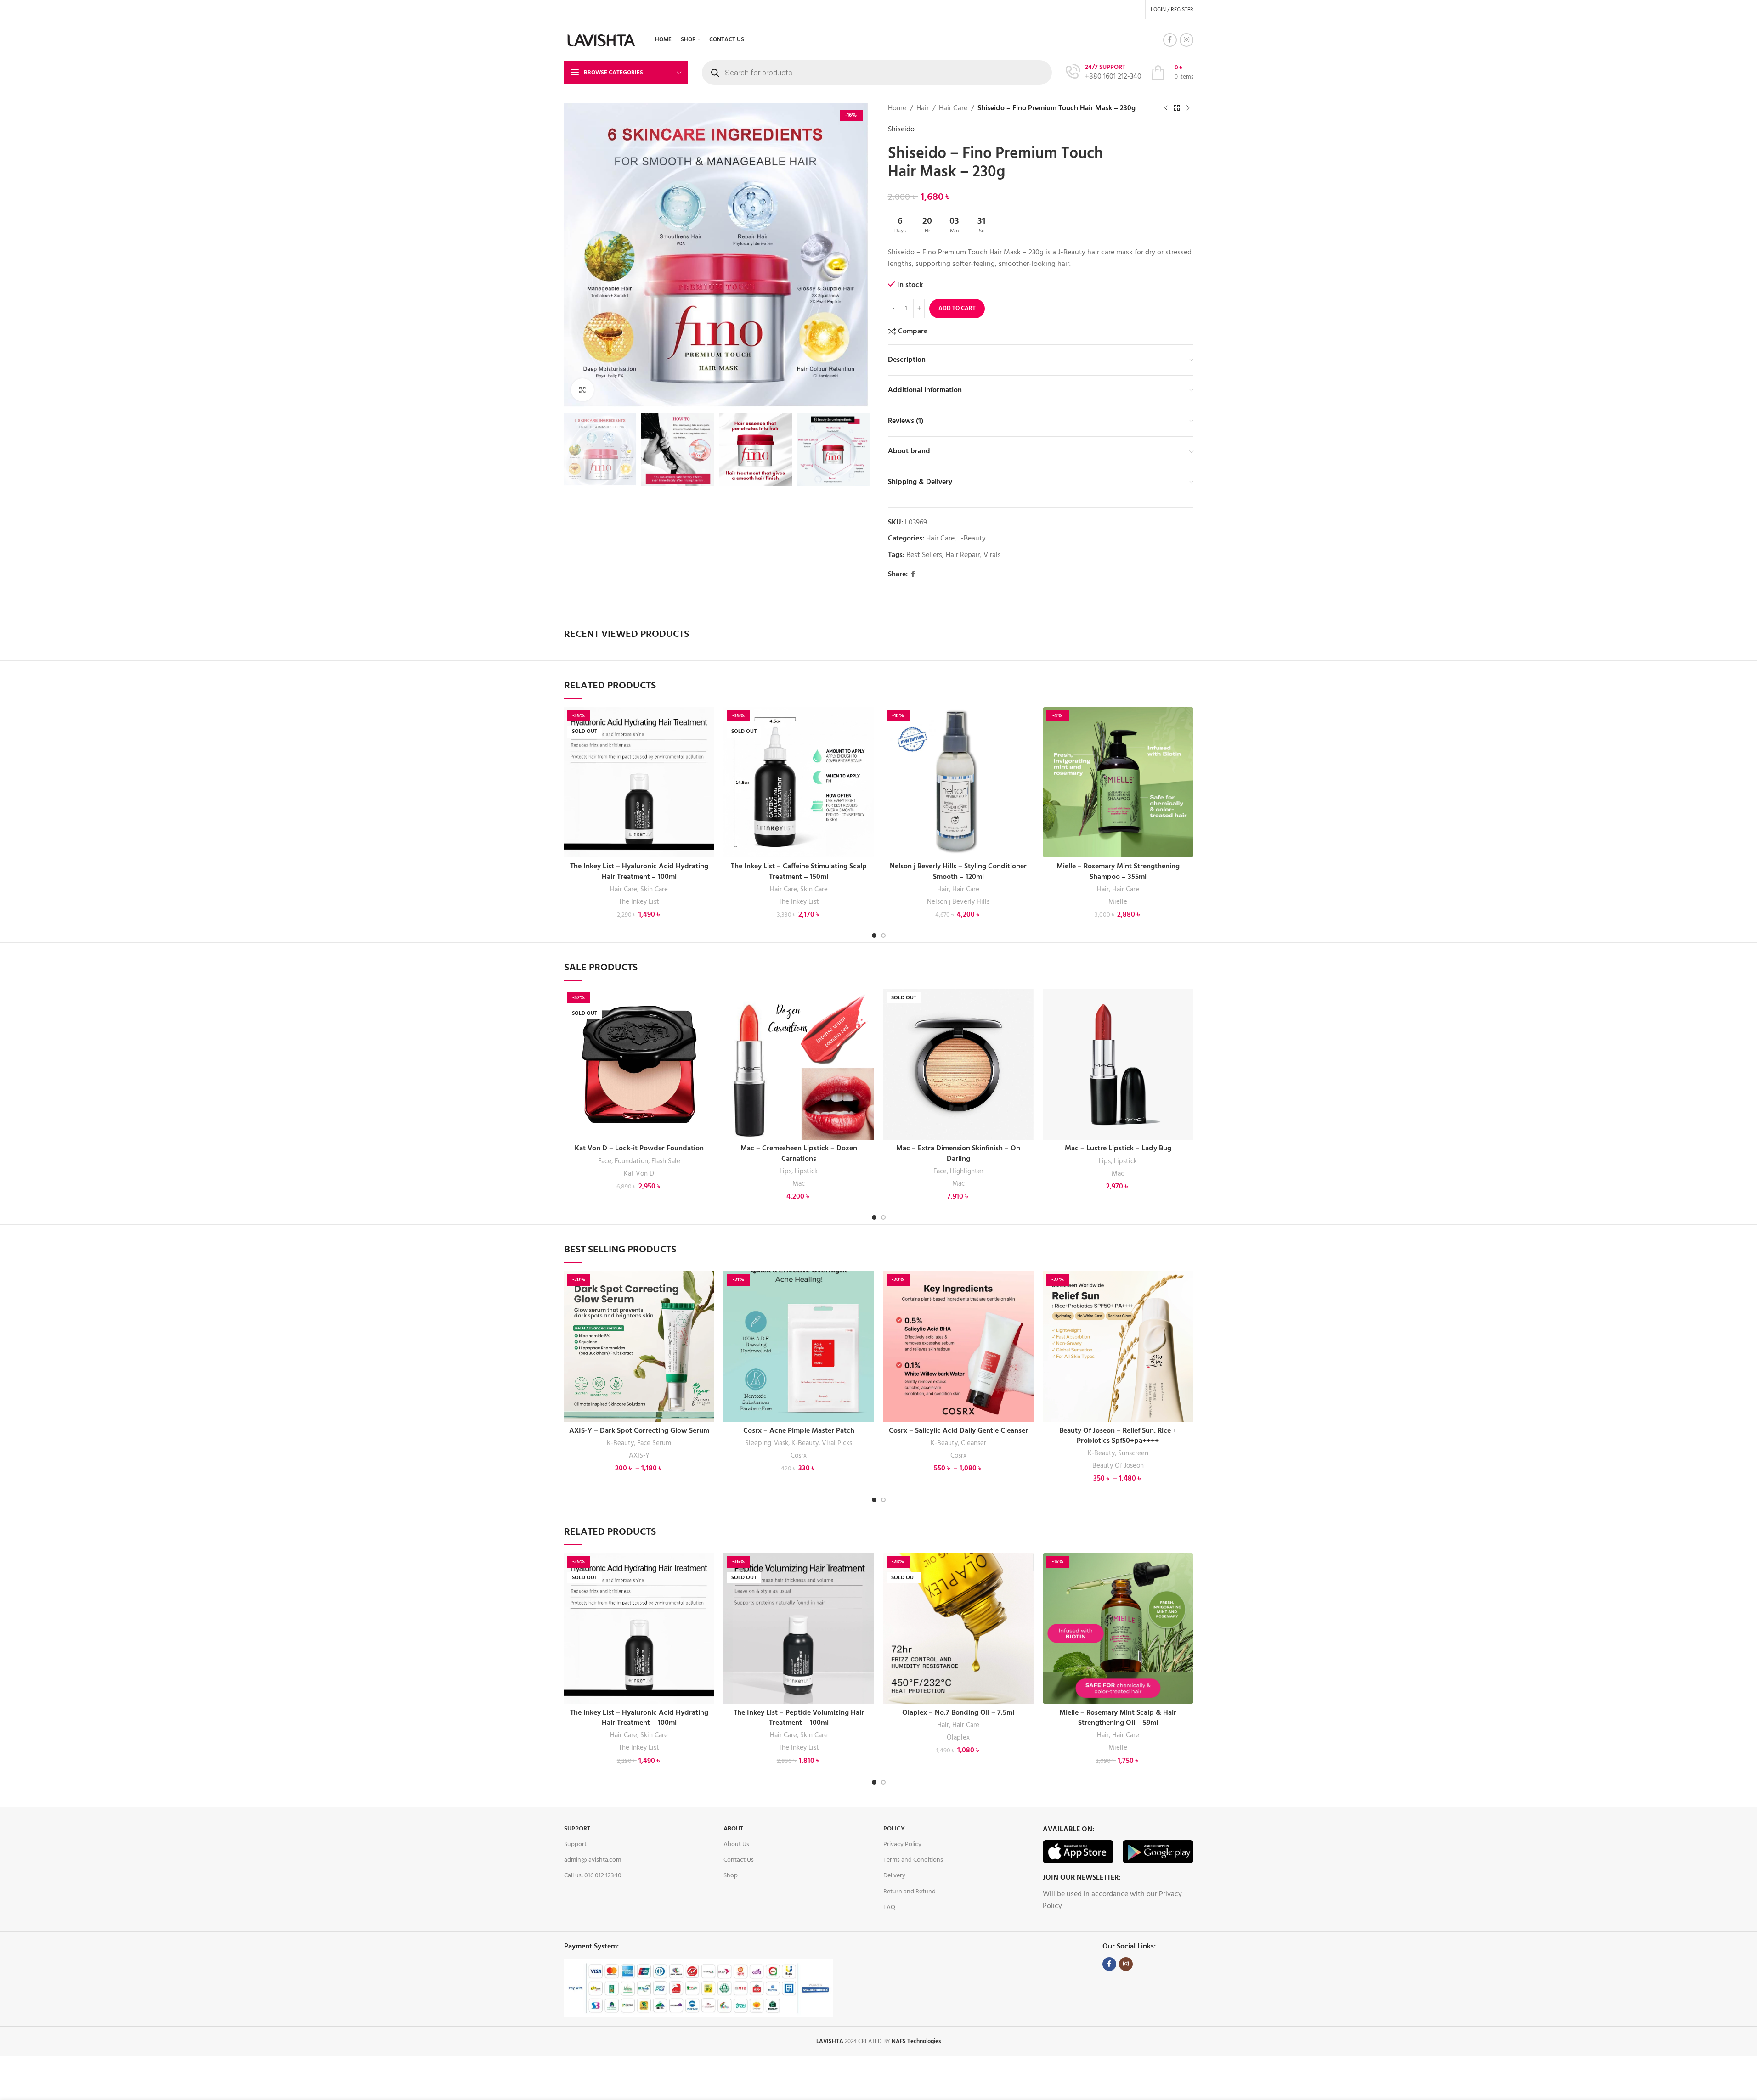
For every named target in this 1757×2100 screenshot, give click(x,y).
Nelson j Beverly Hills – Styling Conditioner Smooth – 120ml (958, 872)
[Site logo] (602, 40)
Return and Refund (910, 1892)
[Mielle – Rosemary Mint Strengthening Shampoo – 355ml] (1118, 783)
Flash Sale (666, 1161)
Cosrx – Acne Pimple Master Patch (799, 1431)
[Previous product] (1166, 108)
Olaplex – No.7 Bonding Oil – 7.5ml (958, 1713)
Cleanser (974, 1443)
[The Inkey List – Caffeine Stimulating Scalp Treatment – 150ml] (799, 783)
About (733, 1829)
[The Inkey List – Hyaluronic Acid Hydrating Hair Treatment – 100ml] (639, 783)
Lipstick (806, 1171)
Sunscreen (1133, 1453)
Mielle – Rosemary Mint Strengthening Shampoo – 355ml (1118, 872)
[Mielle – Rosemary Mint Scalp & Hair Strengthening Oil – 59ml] (1118, 1628)
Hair (923, 109)
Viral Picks (837, 1443)
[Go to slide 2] (883, 935)
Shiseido (901, 130)
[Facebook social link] (1170, 40)
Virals (992, 555)
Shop (731, 1876)
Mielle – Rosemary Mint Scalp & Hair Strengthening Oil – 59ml (1118, 1718)
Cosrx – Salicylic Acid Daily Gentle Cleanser (958, 1431)
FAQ (889, 1907)
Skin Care (654, 890)
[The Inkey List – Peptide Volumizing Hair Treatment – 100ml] (799, 1628)
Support (577, 1829)
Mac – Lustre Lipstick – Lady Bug (1118, 1149)
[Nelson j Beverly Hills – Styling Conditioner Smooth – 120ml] (959, 783)
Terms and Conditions (913, 1860)
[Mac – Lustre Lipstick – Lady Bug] (1118, 1064)
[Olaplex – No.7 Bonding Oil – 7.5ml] (959, 1628)
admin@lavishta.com (593, 1860)
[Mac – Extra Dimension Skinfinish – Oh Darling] (959, 1064)
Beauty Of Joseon (1118, 1466)
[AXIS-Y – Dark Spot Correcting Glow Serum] (639, 1346)
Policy (894, 1829)
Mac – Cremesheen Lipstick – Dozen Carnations (799, 1154)
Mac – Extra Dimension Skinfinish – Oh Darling (958, 1154)
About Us (736, 1844)
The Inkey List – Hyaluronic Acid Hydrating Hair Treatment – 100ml (639, 872)
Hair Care (953, 109)
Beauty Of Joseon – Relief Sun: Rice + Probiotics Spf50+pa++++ (1118, 1436)
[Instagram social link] (1186, 40)
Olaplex (958, 1738)
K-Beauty (620, 1443)
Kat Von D (639, 1174)
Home (897, 109)
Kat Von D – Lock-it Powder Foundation (639, 1149)
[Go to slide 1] (874, 935)
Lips (785, 1171)
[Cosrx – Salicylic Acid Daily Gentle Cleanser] (959, 1346)
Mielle (1118, 902)
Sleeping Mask (767, 1443)
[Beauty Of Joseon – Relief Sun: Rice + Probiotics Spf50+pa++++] (1118, 1346)
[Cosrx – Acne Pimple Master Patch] (799, 1346)
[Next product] (1188, 108)
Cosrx (799, 1456)
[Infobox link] (1104, 73)
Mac (799, 1184)
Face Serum (654, 1443)
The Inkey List (639, 902)
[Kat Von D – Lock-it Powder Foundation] (639, 1064)
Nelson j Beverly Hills (958, 902)
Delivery (894, 1876)
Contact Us (739, 1860)
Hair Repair (963, 555)
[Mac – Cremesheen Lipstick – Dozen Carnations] (799, 1064)
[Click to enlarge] (582, 390)
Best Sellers (924, 555)
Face (605, 1161)
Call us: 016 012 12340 (593, 1876)
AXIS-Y (639, 1456)
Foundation (631, 1161)
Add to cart (957, 308)
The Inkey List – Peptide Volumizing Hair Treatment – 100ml (799, 1718)
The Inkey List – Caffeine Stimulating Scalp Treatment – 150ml (799, 872)
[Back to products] (1177, 108)
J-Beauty (972, 539)
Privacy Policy (902, 1844)
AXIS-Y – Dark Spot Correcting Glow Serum (639, 1431)
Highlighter (967, 1171)
